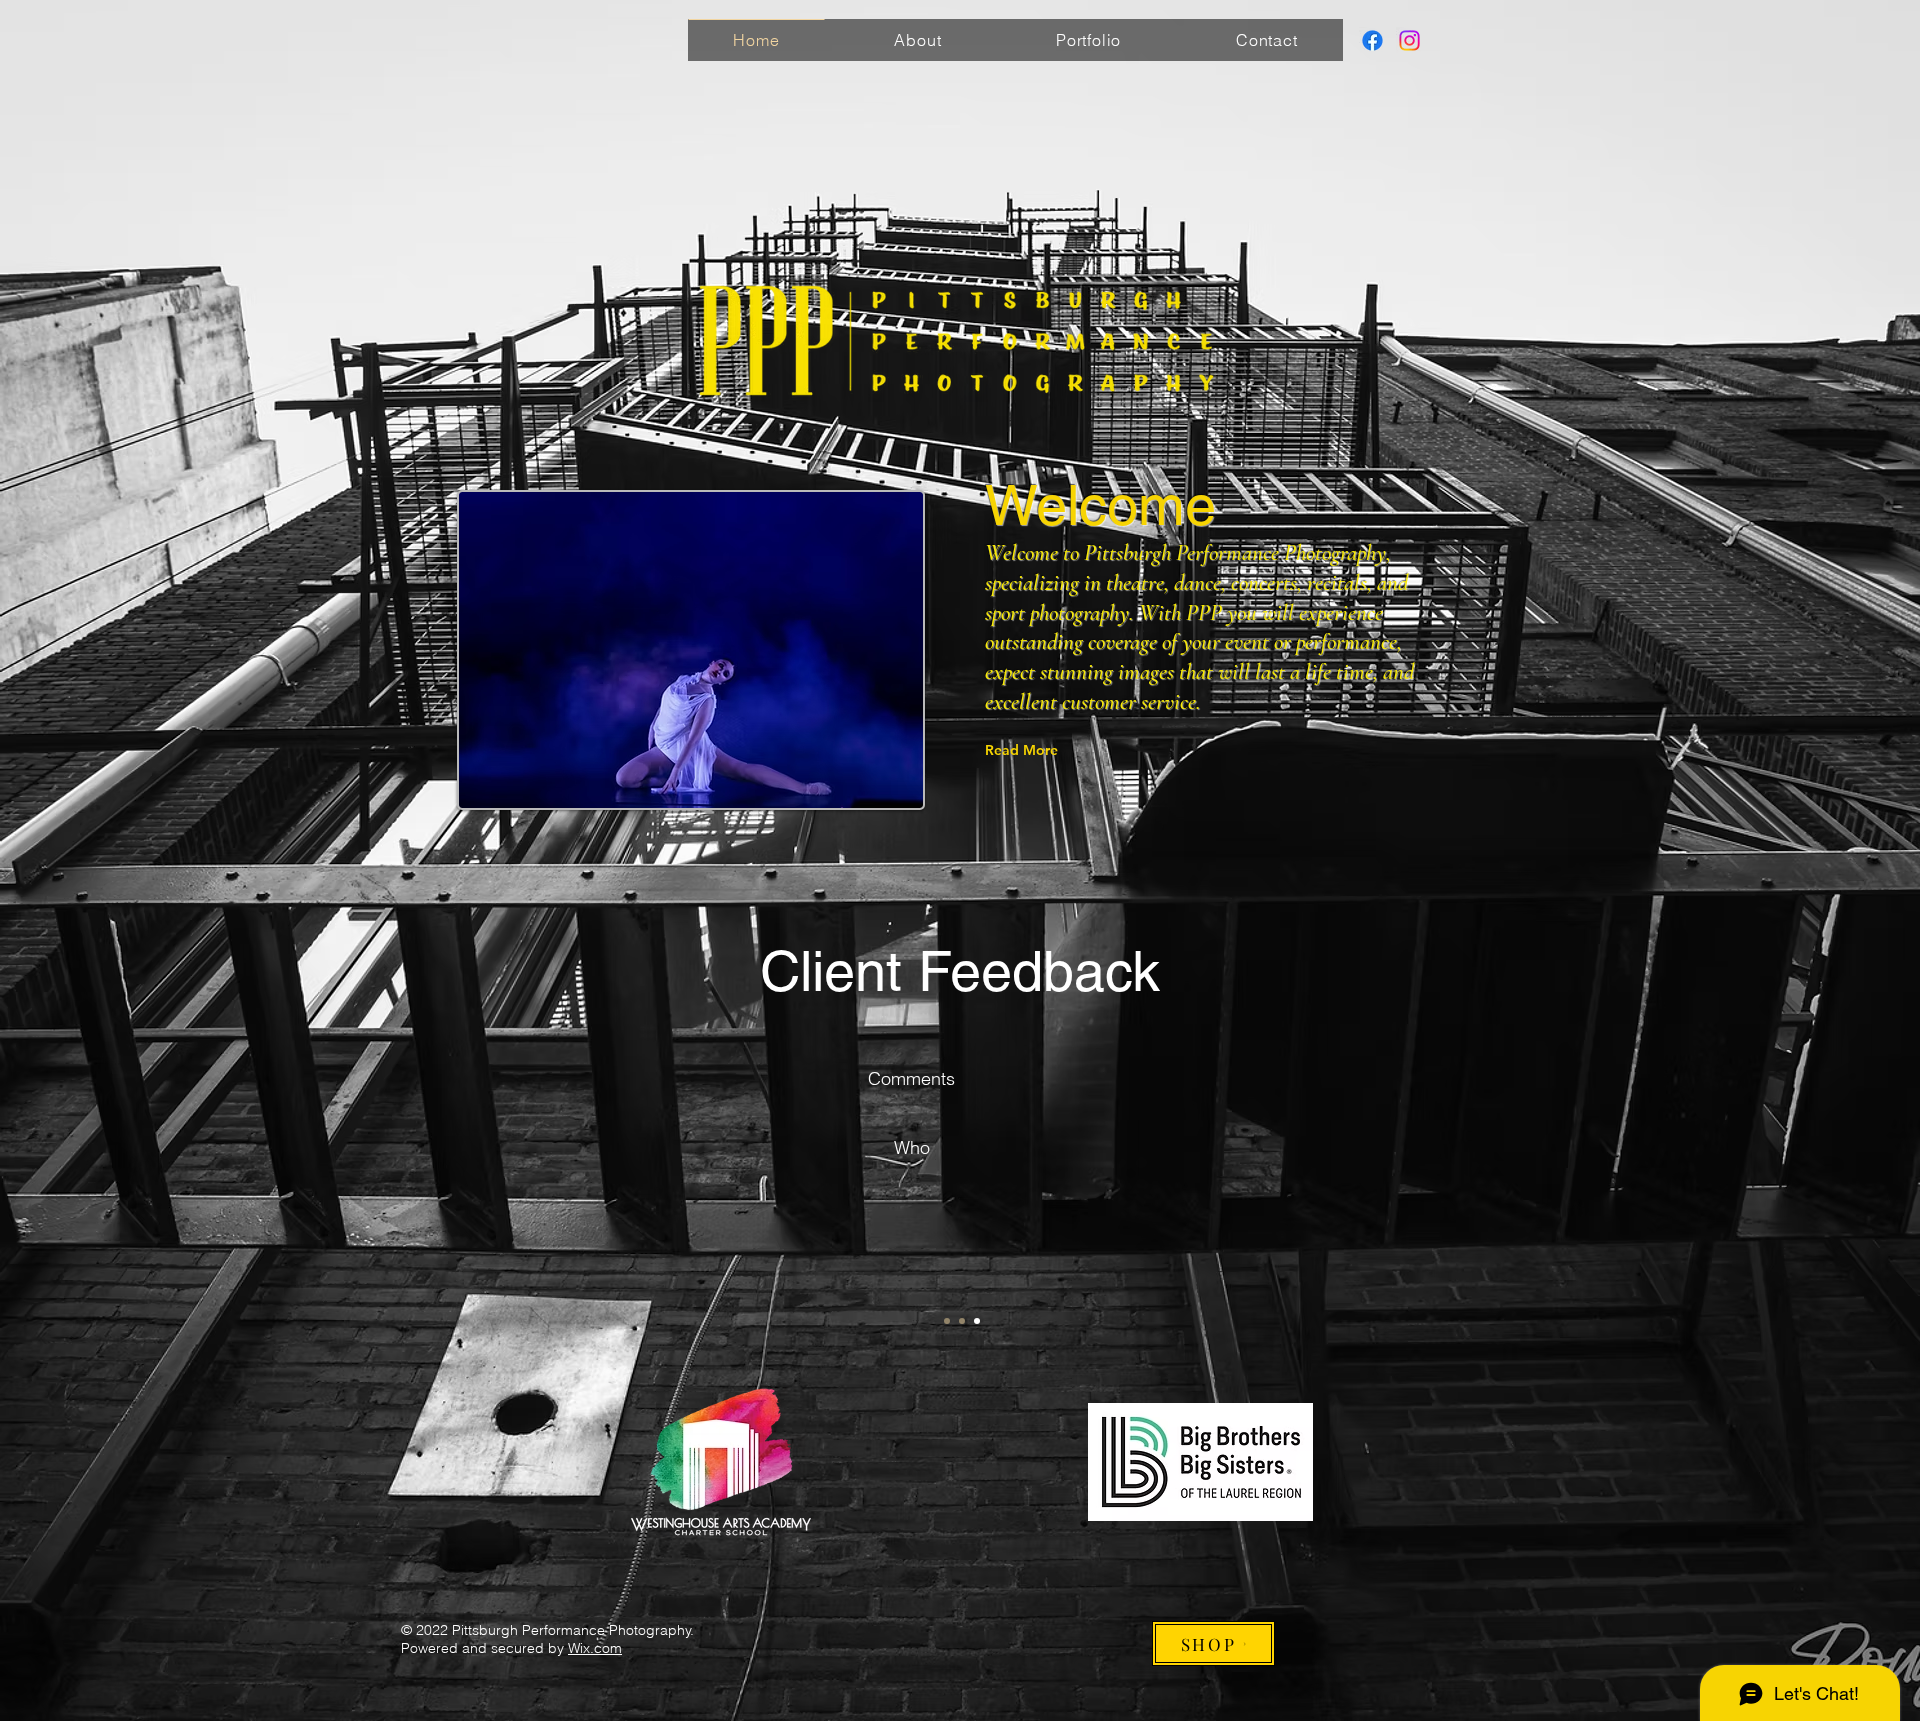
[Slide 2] (962, 1321)
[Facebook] (1372, 40)
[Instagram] (1409, 40)
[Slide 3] (977, 1321)
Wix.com (595, 1648)
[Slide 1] (947, 1321)
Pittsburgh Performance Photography (1235, 553)
